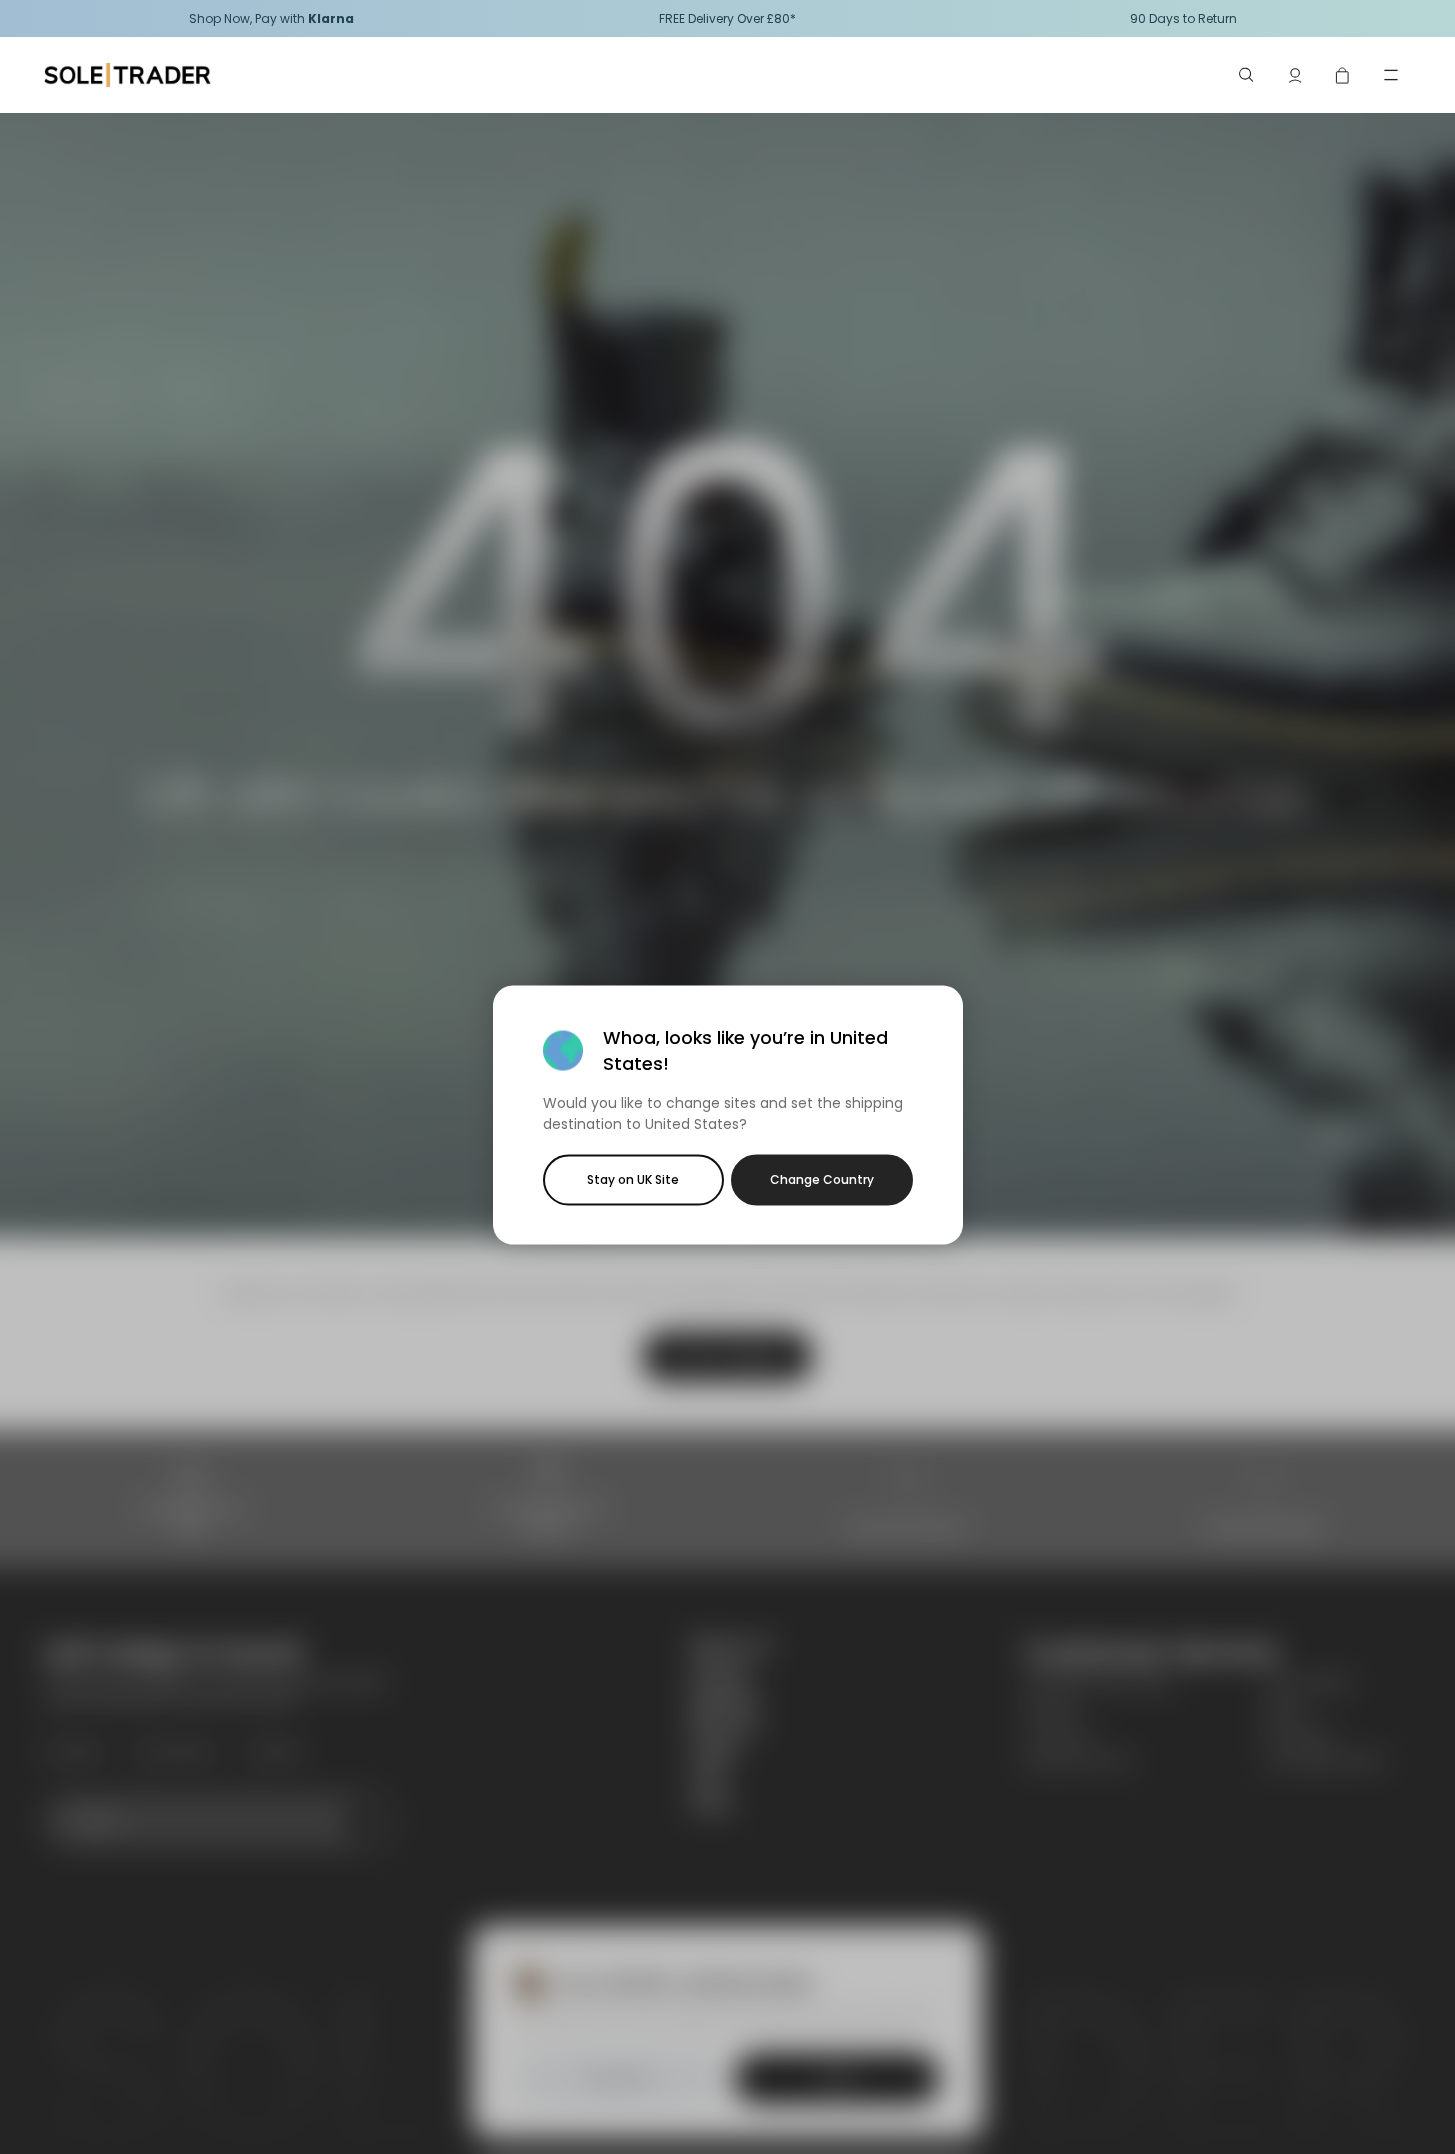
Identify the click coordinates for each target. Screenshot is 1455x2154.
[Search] (1247, 75)
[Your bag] (1343, 75)
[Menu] (1391, 75)
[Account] (1295, 75)
